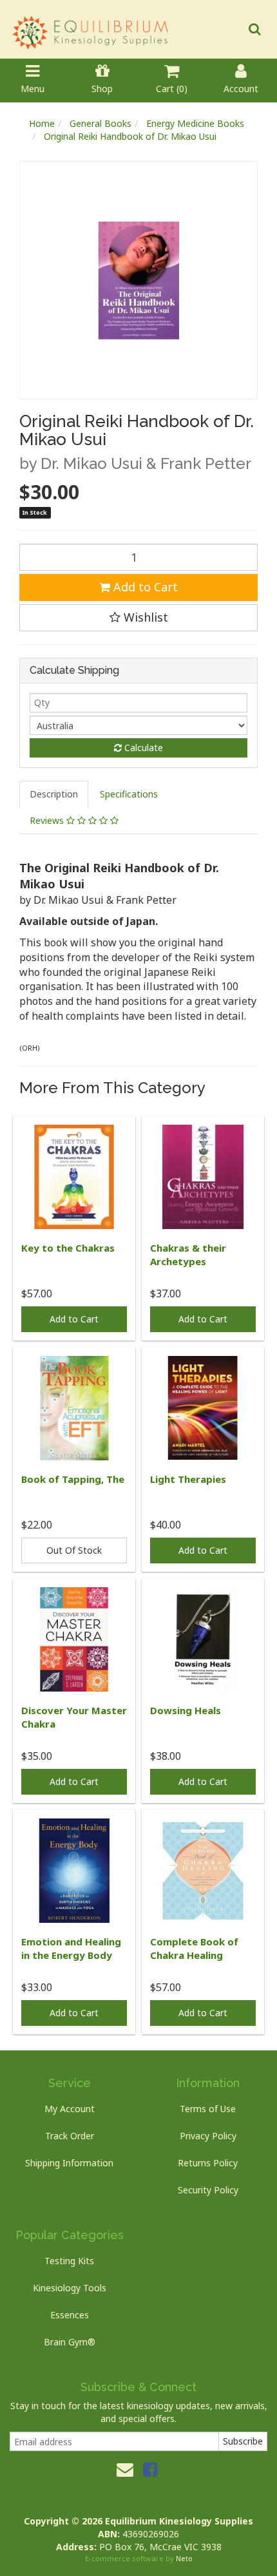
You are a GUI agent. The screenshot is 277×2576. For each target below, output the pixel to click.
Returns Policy (208, 2163)
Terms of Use (208, 2109)
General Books (100, 123)
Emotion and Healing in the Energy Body (71, 1948)
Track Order (70, 2136)
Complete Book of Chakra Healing (194, 1948)
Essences (70, 2315)
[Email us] (125, 2469)
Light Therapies (188, 1479)
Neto (184, 2558)
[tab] (54, 794)
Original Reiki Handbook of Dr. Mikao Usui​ (130, 136)
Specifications (129, 794)
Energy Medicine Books (195, 123)
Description (54, 794)
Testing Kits (69, 2261)
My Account (70, 2109)
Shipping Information (69, 2163)
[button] (138, 618)
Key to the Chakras (68, 1248)
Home (42, 123)
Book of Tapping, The (73, 1479)
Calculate (142, 748)
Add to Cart (144, 587)
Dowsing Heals (186, 1710)
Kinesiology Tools (70, 2288)
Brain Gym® (70, 2342)
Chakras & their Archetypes (188, 1255)
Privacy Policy (208, 2136)
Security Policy (208, 2190)
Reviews (48, 820)
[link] (150, 2469)
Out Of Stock (74, 1550)
